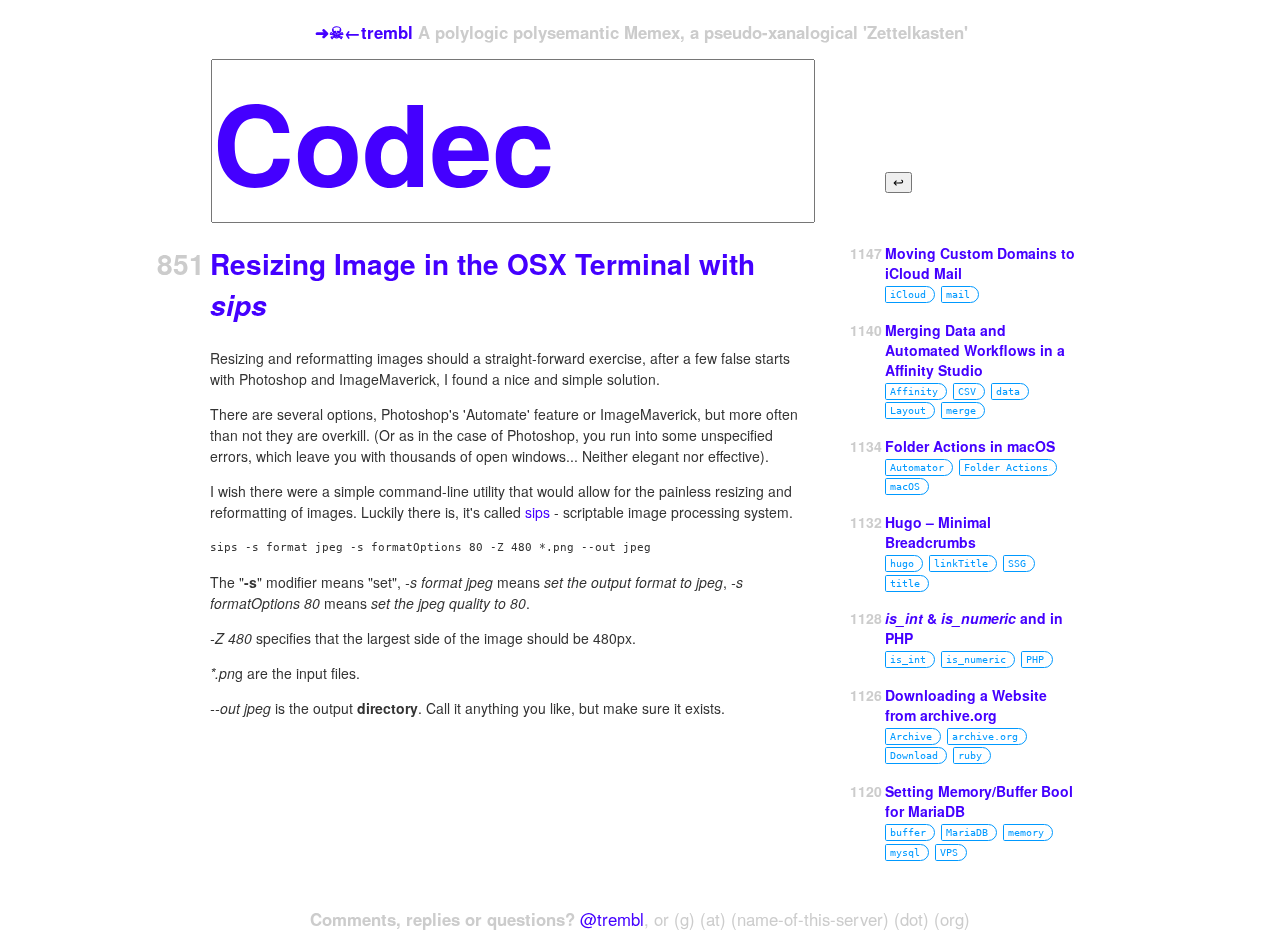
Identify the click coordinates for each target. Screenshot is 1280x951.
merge (961, 410)
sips (537, 512)
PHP (1035, 659)
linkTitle (961, 563)
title (905, 583)
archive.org (985, 736)
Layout (908, 410)
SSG (1017, 563)
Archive (911, 736)
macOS (905, 486)
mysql (905, 852)
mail (958, 294)
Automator (917, 467)
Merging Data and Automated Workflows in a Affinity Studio (975, 350)
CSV (967, 391)
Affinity (914, 391)
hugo (902, 563)
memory (1026, 832)
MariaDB (967, 832)
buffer (908, 832)
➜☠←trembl (364, 32)
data (1008, 391)
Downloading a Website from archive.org (966, 705)
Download (914, 755)
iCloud (908, 294)
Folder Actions (1006, 467)
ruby (970, 755)
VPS (949, 852)
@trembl (612, 919)
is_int (908, 659)
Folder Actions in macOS (970, 446)
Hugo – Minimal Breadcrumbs (938, 532)
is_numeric (976, 659)
